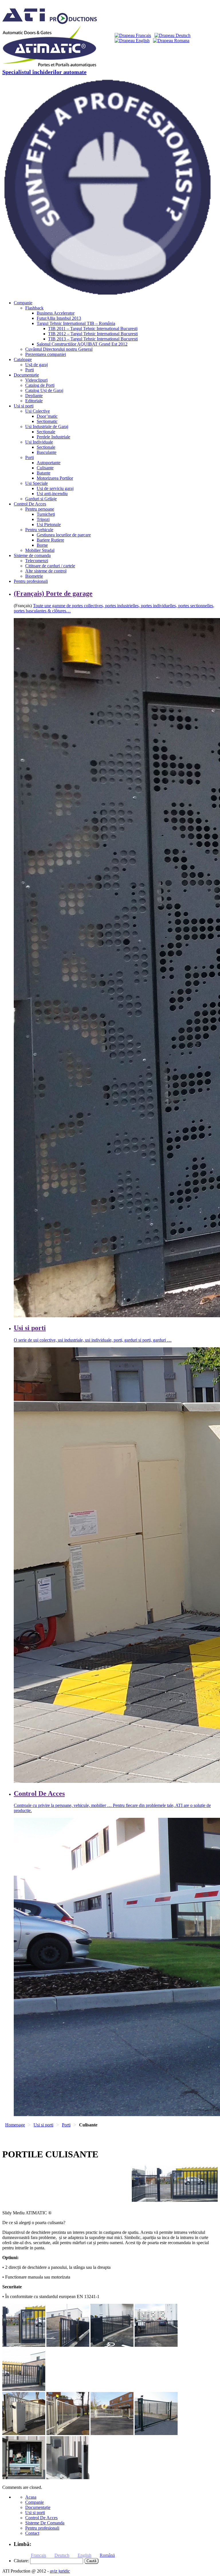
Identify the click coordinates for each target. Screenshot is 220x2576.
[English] (132, 41)
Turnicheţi (46, 514)
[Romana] (171, 41)
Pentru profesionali (31, 581)
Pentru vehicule (39, 530)
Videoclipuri (36, 380)
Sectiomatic (47, 421)
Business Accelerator (56, 313)
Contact (32, 2533)
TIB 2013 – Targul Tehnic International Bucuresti (93, 339)
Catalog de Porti (40, 385)
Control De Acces (30, 504)
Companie (23, 303)
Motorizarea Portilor (55, 478)
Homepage (15, 2125)
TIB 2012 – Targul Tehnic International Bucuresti (93, 334)
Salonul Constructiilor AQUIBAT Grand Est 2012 (82, 344)
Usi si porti (24, 406)
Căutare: (21, 2561)
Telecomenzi (37, 561)
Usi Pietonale (49, 525)
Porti (30, 370)
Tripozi (43, 519)
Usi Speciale (37, 483)
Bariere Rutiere (50, 540)
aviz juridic (60, 2571)
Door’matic (47, 416)
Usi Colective (38, 411)
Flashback (34, 308)
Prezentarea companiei (46, 354)
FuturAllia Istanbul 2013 (59, 318)
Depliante (34, 396)
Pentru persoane (40, 509)
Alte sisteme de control (46, 571)
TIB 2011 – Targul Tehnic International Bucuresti (93, 329)
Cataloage (23, 359)
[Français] (133, 35)
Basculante (47, 452)
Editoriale (34, 401)
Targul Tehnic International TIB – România (76, 323)
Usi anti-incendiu (52, 494)
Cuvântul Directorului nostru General (59, 349)
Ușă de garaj (37, 365)
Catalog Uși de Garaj (44, 390)
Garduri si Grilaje (41, 499)
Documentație (26, 375)
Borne (42, 545)
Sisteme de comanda (32, 555)
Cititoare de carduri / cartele (50, 566)
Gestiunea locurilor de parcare (64, 535)
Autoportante (49, 463)
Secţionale (46, 432)
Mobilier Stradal (40, 550)
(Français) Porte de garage (53, 593)
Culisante (45, 468)
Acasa (31, 2497)
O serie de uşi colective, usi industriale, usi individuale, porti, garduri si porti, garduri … (93, 1340)
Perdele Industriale (53, 437)
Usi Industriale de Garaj (47, 427)
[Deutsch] (172, 35)
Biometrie (34, 576)
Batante (44, 473)
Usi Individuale (39, 442)
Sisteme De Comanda (45, 2523)
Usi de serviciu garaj (55, 488)
